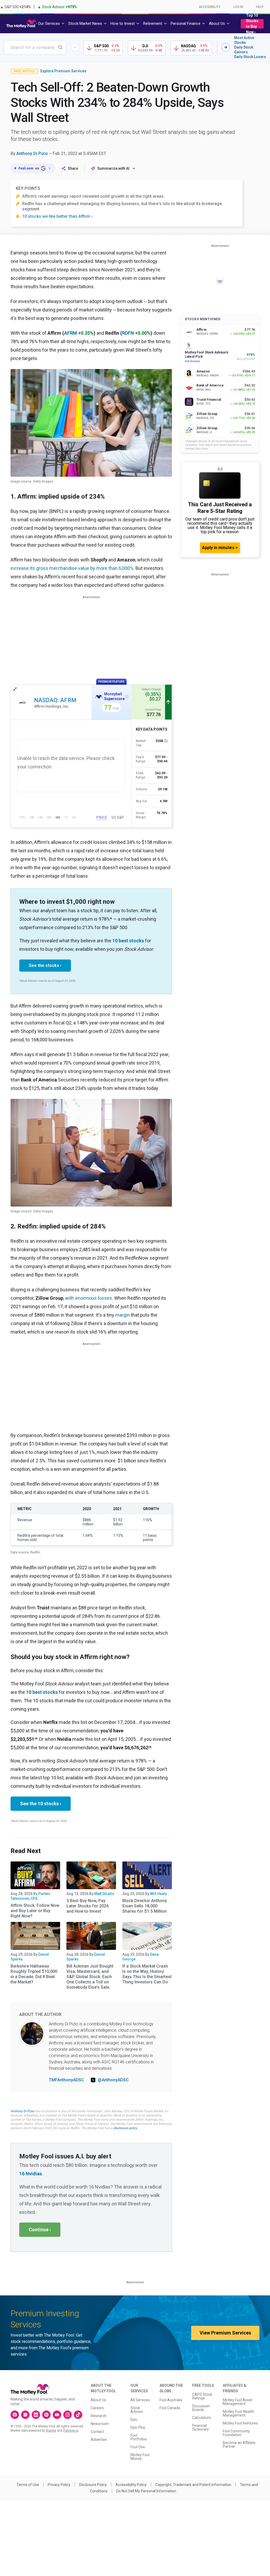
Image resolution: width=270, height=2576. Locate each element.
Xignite (51, 2431)
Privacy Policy (59, 2485)
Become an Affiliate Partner (239, 2445)
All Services (140, 2400)
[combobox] (35, 47)
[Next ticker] (226, 47)
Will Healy (158, 1894)
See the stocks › (45, 965)
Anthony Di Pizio (32, 153)
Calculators (202, 2418)
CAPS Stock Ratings (202, 2396)
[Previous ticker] (75, 47)
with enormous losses (89, 1298)
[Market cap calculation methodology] (166, 741)
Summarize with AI (113, 168)
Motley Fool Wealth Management (238, 2413)
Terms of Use (28, 2485)
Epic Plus (138, 2427)
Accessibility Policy (131, 2485)
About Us (98, 2400)
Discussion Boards (201, 2408)
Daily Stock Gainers (244, 50)
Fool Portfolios (139, 2437)
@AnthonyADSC (113, 2080)
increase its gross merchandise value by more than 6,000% (72, 568)
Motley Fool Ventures (240, 2423)
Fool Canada (170, 2408)
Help (260, 7)
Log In (238, 7)
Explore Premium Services (63, 71)
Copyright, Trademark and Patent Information (193, 2485)
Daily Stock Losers (250, 57)
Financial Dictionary (201, 2427)
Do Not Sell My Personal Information (146, 2491)
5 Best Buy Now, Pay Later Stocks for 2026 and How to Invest (88, 1906)
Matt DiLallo (104, 1894)
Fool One (138, 2447)
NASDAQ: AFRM (55, 700)
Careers (97, 2408)
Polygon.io (71, 2431)
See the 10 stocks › (41, 1804)
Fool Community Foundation (236, 2433)
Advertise (99, 2440)
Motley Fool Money (140, 2457)
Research (99, 2416)
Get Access (192, 361)
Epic (134, 2419)
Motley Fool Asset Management (238, 2402)
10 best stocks (128, 941)
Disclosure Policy (93, 2485)
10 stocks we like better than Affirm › (57, 216)
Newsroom (100, 2424)
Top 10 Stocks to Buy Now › (252, 24)
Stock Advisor (137, 2410)
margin (122, 1315)
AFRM (71, 333)
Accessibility (210, 7)
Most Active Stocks (244, 40)
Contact (97, 2432)
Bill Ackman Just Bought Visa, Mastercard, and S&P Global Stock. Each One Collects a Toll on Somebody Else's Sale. (90, 1977)
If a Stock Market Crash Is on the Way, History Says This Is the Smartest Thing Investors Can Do (147, 1974)
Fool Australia (171, 2400)
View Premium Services (225, 2333)
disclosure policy (125, 2128)
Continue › (40, 2230)
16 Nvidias (31, 2174)
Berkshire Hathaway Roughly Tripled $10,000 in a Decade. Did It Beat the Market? (34, 1974)
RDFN (128, 333)
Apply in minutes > (220, 548)
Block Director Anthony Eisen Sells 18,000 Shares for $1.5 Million (145, 1906)
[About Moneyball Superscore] (127, 697)
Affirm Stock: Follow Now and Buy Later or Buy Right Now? (35, 1911)
